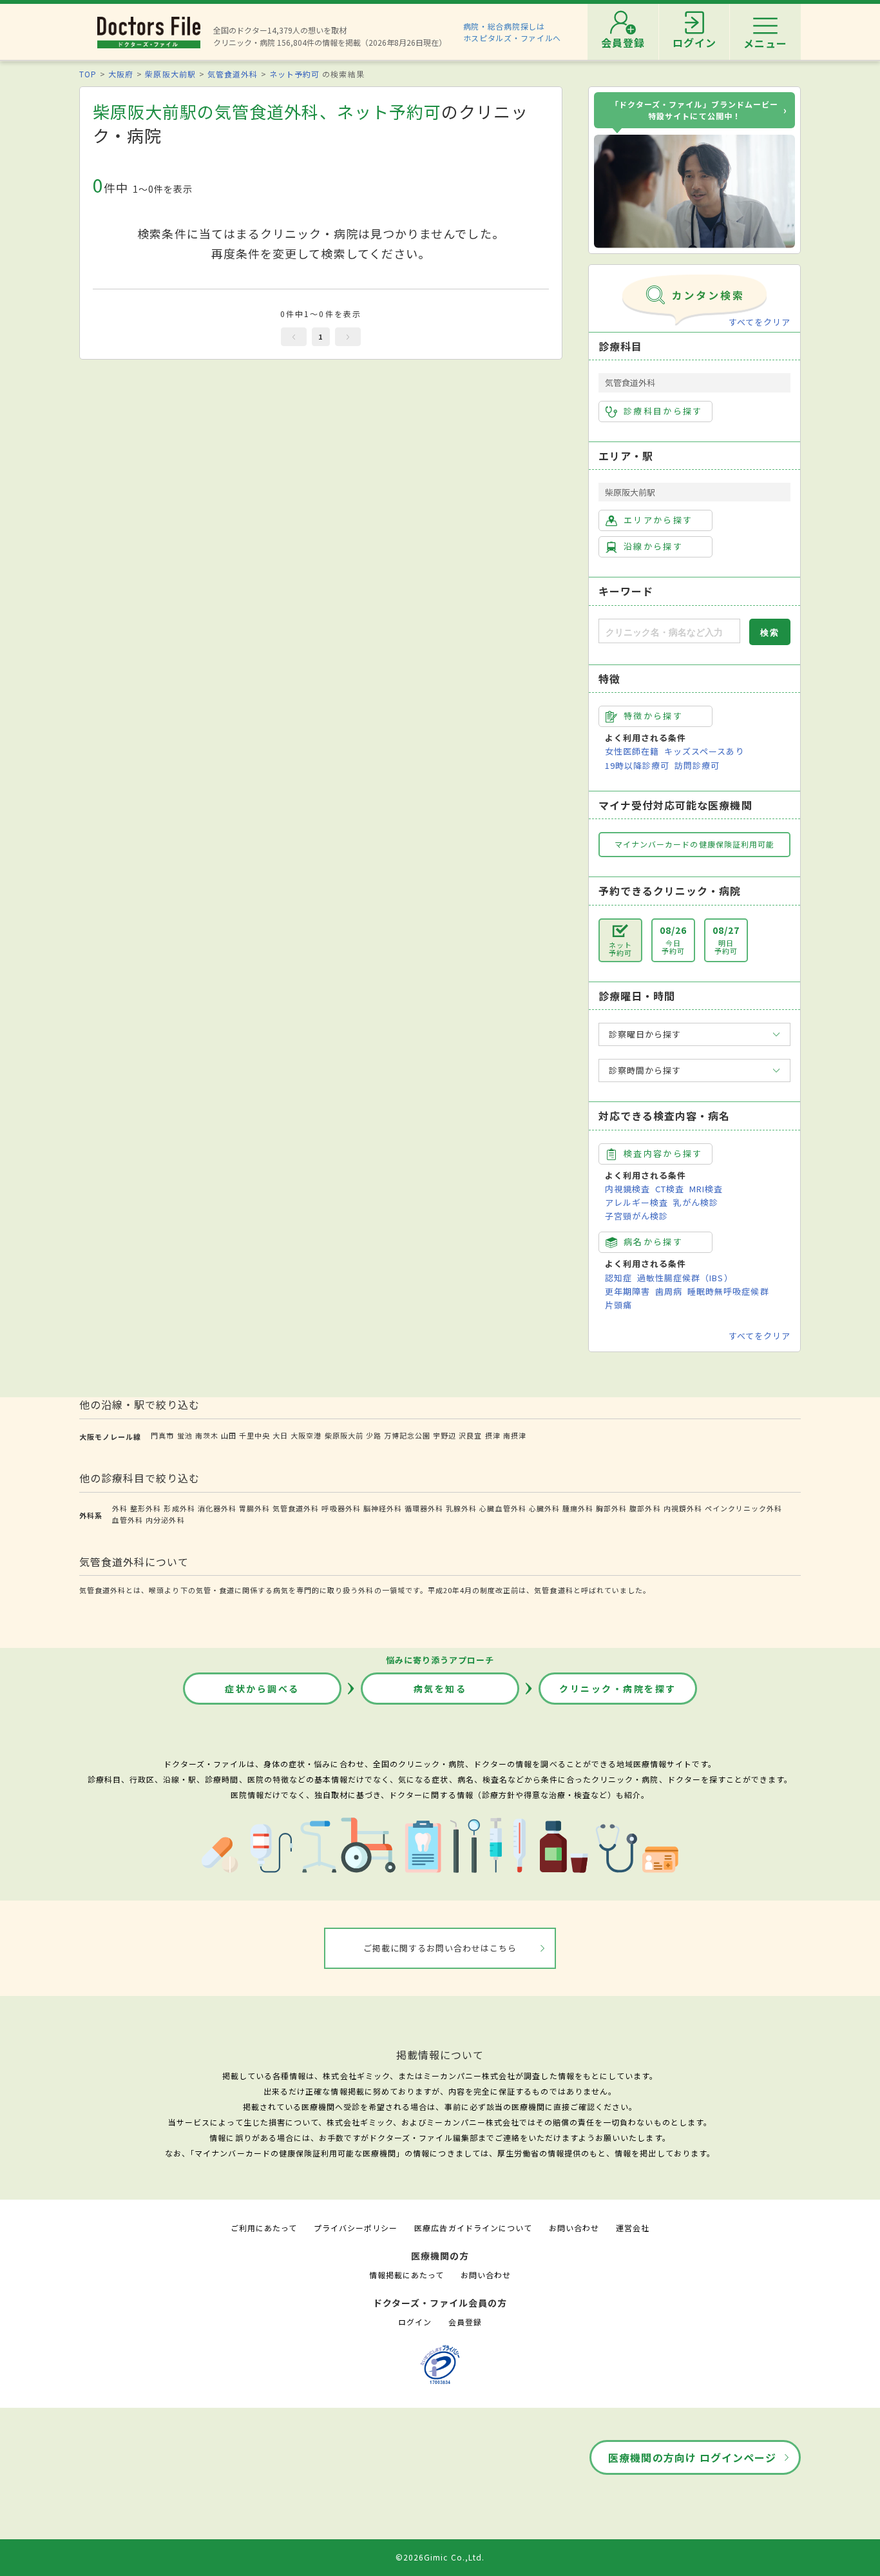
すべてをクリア (760, 322)
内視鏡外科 (683, 1508)
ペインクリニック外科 (743, 1508)
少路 (374, 1435)
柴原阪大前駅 (170, 74)
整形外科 (146, 1508)
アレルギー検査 (636, 1202)
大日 (280, 1435)
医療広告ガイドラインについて (473, 2228)
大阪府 (121, 74)
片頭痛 (618, 1305)
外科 (120, 1508)
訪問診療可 (697, 765)
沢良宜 (470, 1435)
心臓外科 (544, 1508)
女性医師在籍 (632, 751)
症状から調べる (262, 1689)
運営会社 (633, 2228)
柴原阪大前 (344, 1435)
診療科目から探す (663, 411)
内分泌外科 (165, 1520)
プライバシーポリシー (356, 2228)
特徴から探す (653, 716)
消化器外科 (217, 1508)
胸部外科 (611, 1508)
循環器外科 (424, 1508)
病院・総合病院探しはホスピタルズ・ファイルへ (512, 32)
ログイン (415, 2322)
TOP (88, 74)
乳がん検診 (696, 1202)
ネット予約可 (294, 74)
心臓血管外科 (502, 1508)
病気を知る (440, 1689)
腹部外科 (645, 1508)
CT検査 (670, 1189)
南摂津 (515, 1435)
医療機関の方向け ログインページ (692, 2457)
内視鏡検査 (627, 1189)
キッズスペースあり (704, 751)
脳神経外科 (383, 1508)
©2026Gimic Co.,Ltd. (440, 2557)
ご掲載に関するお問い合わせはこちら (440, 1948)
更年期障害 (627, 1291)
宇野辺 (445, 1435)
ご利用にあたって (264, 2228)
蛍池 (185, 1435)
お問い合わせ (574, 2228)
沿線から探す (653, 546)
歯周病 (669, 1291)
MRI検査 (706, 1189)
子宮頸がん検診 (636, 1216)
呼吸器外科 (341, 1508)
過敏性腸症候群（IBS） (685, 1278)
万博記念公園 (407, 1435)
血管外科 (128, 1520)
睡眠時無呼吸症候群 (728, 1291)
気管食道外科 (233, 74)
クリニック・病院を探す (618, 1689)
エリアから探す (658, 520)
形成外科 (179, 1508)
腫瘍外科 (578, 1508)
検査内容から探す (663, 1153)
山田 (229, 1435)
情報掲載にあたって (407, 2275)
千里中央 (254, 1435)
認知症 (618, 1278)
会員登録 (465, 2322)
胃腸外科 (254, 1508)
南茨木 (207, 1435)
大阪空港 (306, 1435)
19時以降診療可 (637, 765)
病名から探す (653, 1242)
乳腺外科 (461, 1508)
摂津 (493, 1435)
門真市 (162, 1435)
